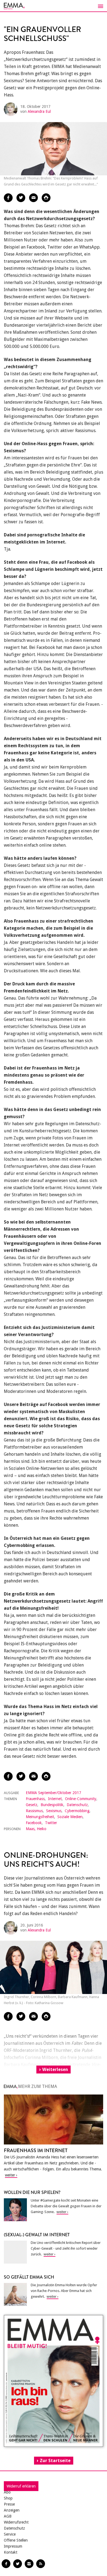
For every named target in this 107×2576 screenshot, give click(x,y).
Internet (55, 1799)
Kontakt (11, 2552)
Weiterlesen (55, 2070)
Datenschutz (77, 1805)
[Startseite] (54, 6)
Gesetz (32, 1805)
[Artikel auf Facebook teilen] (8, 198)
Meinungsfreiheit (40, 1817)
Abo (7, 2492)
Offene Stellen (16, 2540)
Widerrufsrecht (16, 2522)
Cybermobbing (77, 1811)
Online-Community (81, 1799)
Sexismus (54, 1811)
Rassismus (34, 1811)
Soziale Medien (70, 1817)
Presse (9, 2504)
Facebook (34, 1823)
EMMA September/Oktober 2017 (54, 1793)
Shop (8, 2498)
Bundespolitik (52, 1805)
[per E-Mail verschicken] (33, 198)
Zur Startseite (55, 2461)
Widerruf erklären (21, 2486)
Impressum (13, 2546)
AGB (8, 2516)
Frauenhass (35, 1799)
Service (10, 2534)
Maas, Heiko (36, 1829)
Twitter (51, 1823)
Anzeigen (12, 2510)
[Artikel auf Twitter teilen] (21, 198)
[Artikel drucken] (46, 198)
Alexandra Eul (39, 111)
